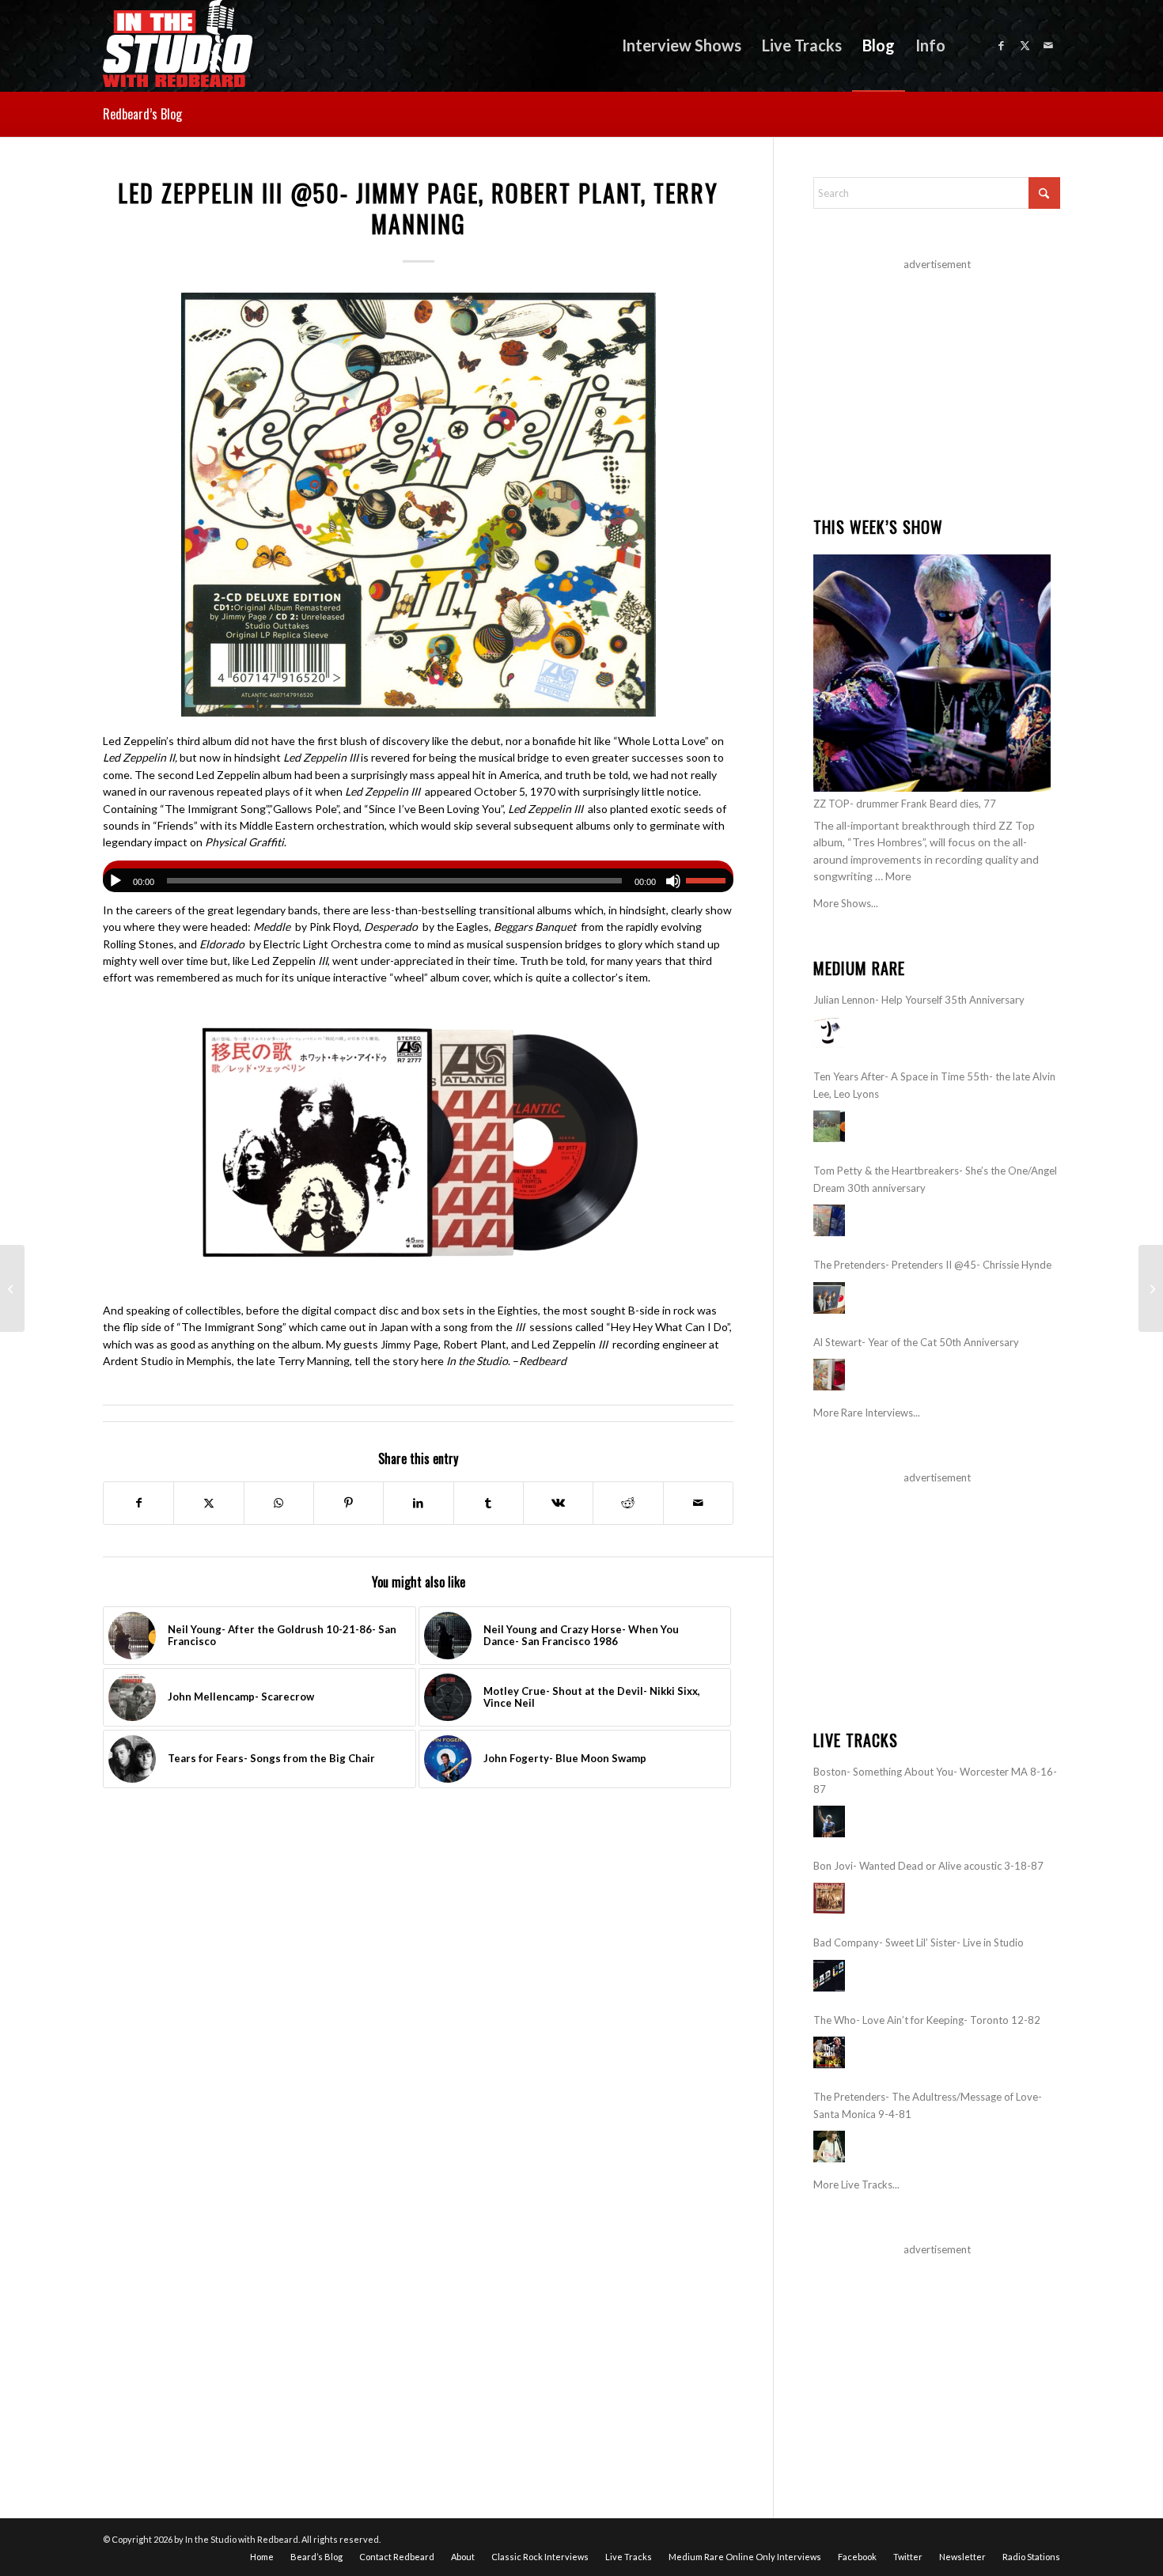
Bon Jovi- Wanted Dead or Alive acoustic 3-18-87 (928, 1866)
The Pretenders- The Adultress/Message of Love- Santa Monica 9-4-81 (928, 2105)
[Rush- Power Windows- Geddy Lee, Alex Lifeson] (1151, 1288)
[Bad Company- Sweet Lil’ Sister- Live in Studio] (829, 1976)
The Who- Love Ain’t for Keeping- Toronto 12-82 (927, 2020)
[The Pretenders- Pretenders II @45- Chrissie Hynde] (829, 1298)
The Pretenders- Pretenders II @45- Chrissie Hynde (932, 1265)
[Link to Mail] (1048, 45)
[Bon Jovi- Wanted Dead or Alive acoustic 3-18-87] (829, 1898)
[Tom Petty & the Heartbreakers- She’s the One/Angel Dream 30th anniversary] (829, 1220)
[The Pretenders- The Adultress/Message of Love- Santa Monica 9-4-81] (829, 2147)
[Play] (116, 881)
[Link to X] (1025, 45)
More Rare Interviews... (867, 1413)
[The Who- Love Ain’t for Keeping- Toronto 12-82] (829, 2052)
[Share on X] (208, 1503)
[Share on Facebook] (138, 1503)
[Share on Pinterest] (349, 1503)
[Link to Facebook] (1001, 45)
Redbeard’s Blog (142, 114)
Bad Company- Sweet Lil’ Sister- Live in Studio (919, 1942)
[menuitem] (682, 45)
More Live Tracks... (856, 2184)
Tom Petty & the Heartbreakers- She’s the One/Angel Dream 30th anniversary (935, 1179)
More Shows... (846, 903)
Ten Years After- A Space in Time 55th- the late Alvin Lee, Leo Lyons (934, 1085)
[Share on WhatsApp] (279, 1503)
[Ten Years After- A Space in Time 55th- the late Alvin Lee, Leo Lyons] (829, 1126)
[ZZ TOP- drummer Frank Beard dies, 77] (932, 673)
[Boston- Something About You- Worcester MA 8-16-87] (829, 1821)
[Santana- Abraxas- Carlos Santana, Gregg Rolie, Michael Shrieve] (12, 1288)
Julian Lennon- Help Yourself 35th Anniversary (919, 1000)
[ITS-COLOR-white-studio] (178, 45)
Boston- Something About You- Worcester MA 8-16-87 (935, 1780)
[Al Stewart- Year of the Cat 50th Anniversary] (829, 1375)
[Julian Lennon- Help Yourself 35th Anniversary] (829, 1032)
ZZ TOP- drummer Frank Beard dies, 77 (905, 804)
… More (893, 876)
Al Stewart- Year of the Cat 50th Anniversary (916, 1342)
